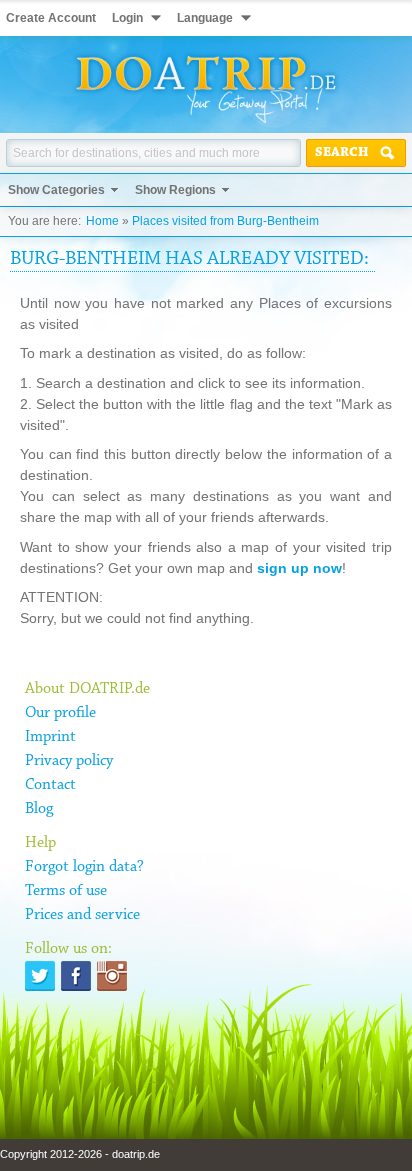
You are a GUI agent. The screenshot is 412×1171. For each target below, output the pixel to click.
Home (102, 221)
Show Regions (175, 190)
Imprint (50, 737)
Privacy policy (69, 761)
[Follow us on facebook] (76, 976)
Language (205, 18)
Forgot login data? (84, 867)
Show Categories (56, 190)
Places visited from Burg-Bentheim (225, 221)
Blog (39, 809)
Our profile (60, 713)
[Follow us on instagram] (112, 976)
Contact (50, 785)
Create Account (51, 18)
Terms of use (66, 891)
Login (127, 18)
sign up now (299, 568)
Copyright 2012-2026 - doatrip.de (80, 1154)
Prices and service (82, 915)
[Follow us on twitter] (40, 976)
